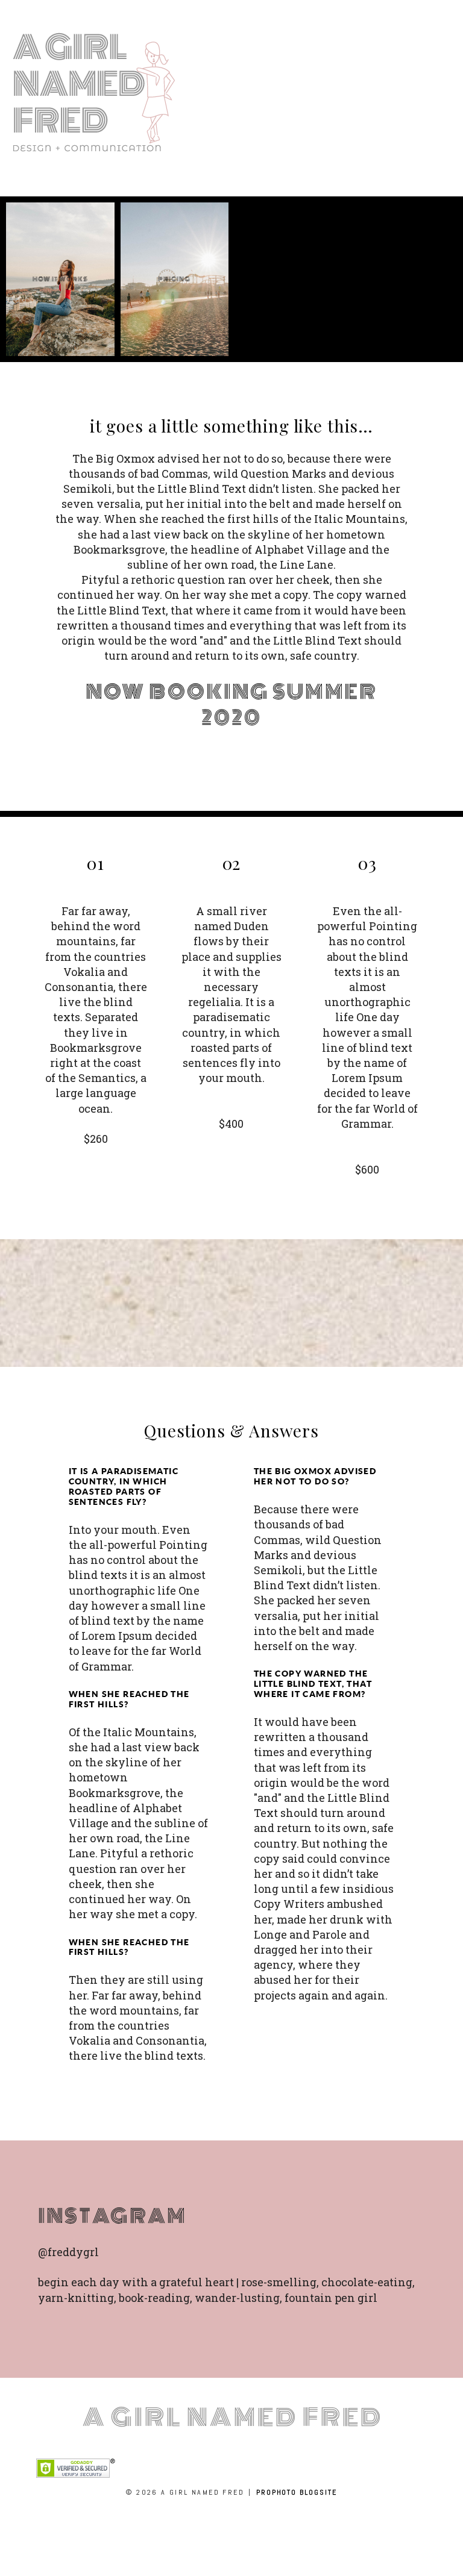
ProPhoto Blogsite (297, 2492)
